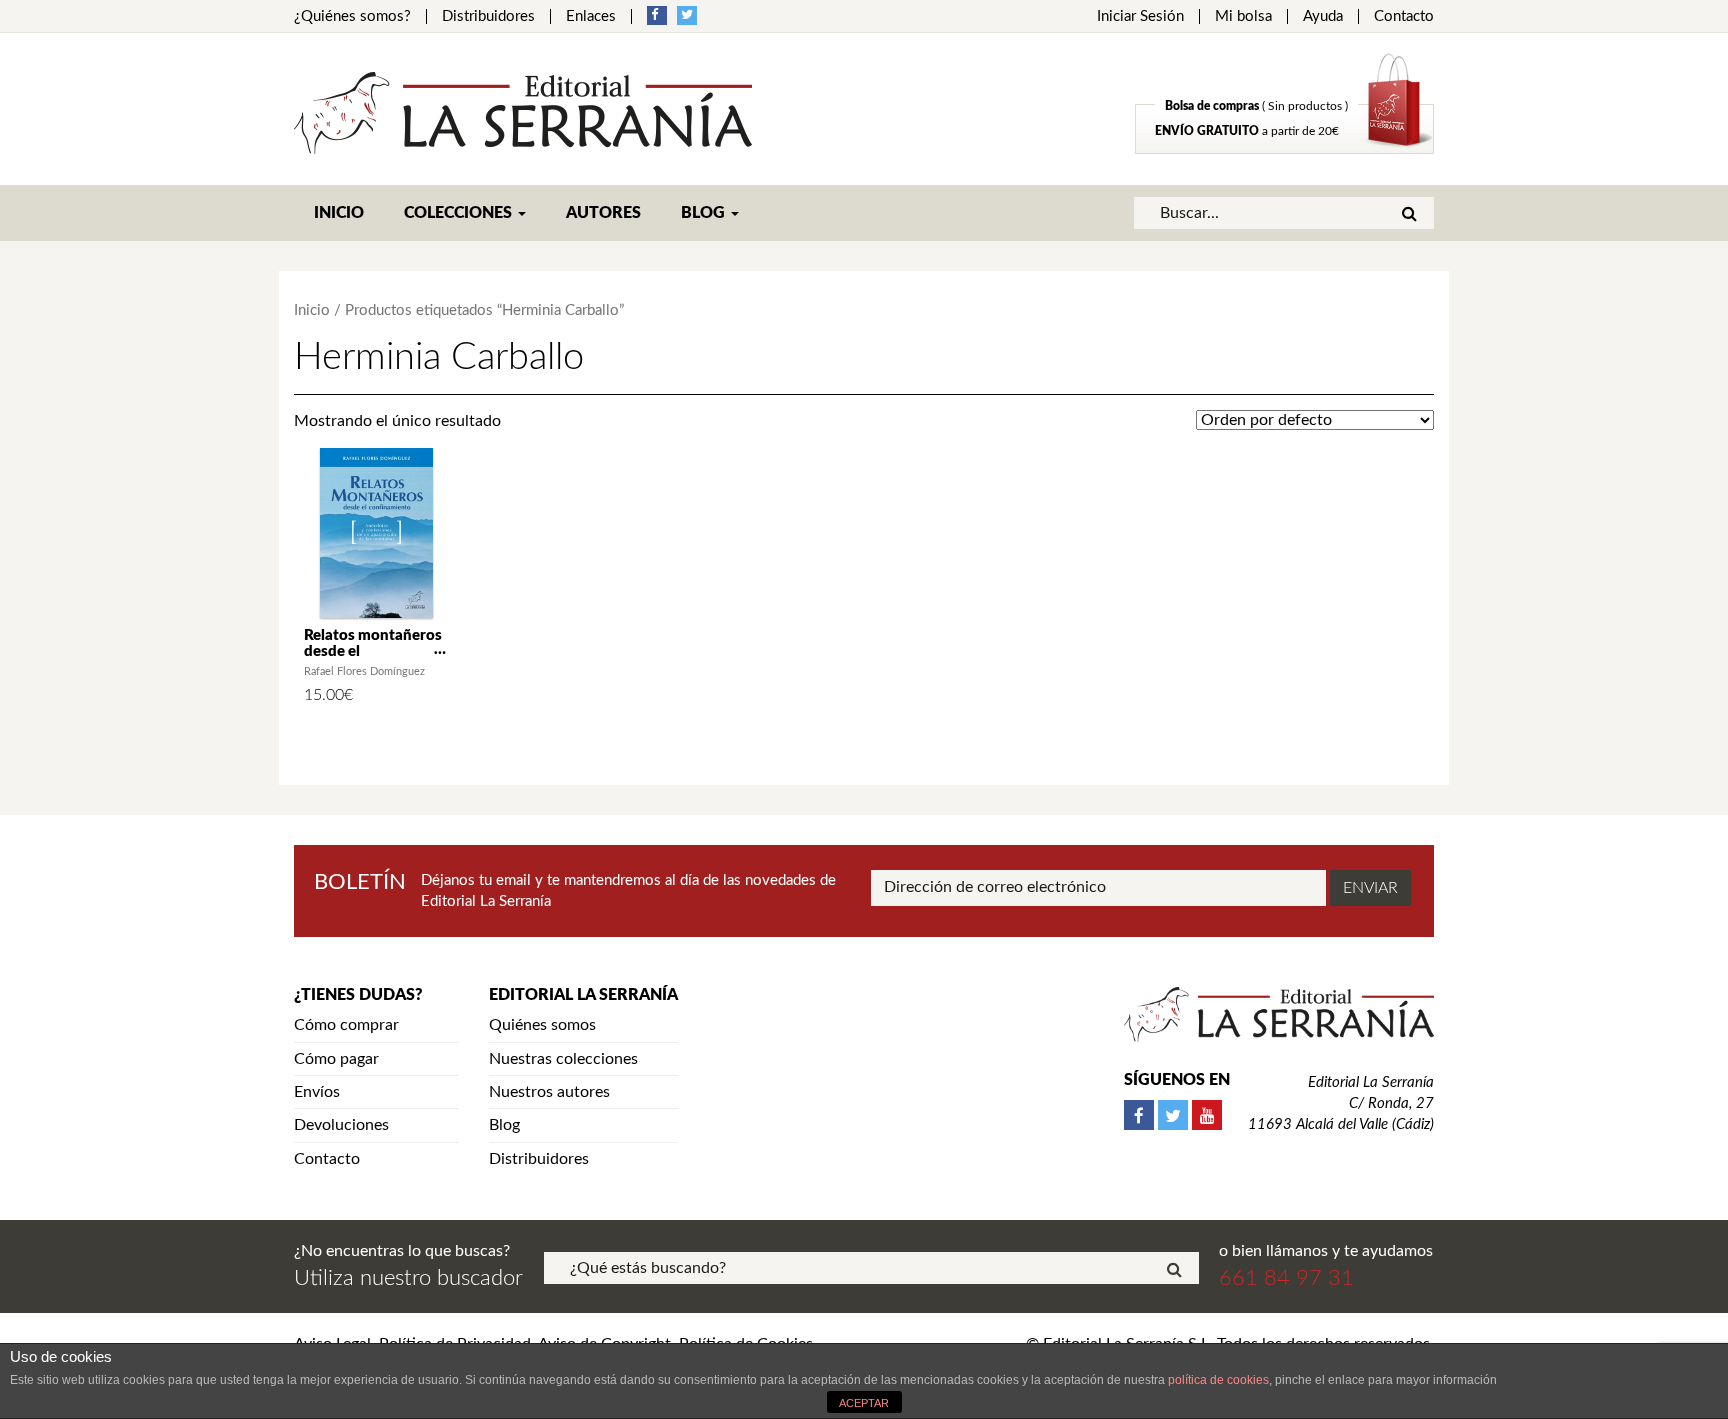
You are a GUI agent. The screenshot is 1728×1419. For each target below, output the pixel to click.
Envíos (317, 1092)
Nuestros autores (549, 1092)
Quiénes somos (542, 1025)
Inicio (339, 213)
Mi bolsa (1243, 16)
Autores (603, 213)
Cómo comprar (346, 1025)
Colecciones (460, 213)
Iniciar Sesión (1140, 16)
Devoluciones (341, 1125)
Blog (705, 213)
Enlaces (591, 16)
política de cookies (1218, 1380)
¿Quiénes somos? (352, 16)
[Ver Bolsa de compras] (1284, 149)
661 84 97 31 (1286, 1278)
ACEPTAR (864, 1403)
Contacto (1404, 16)
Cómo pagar (336, 1059)
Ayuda (1323, 16)
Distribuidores (488, 16)
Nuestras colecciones (563, 1059)
